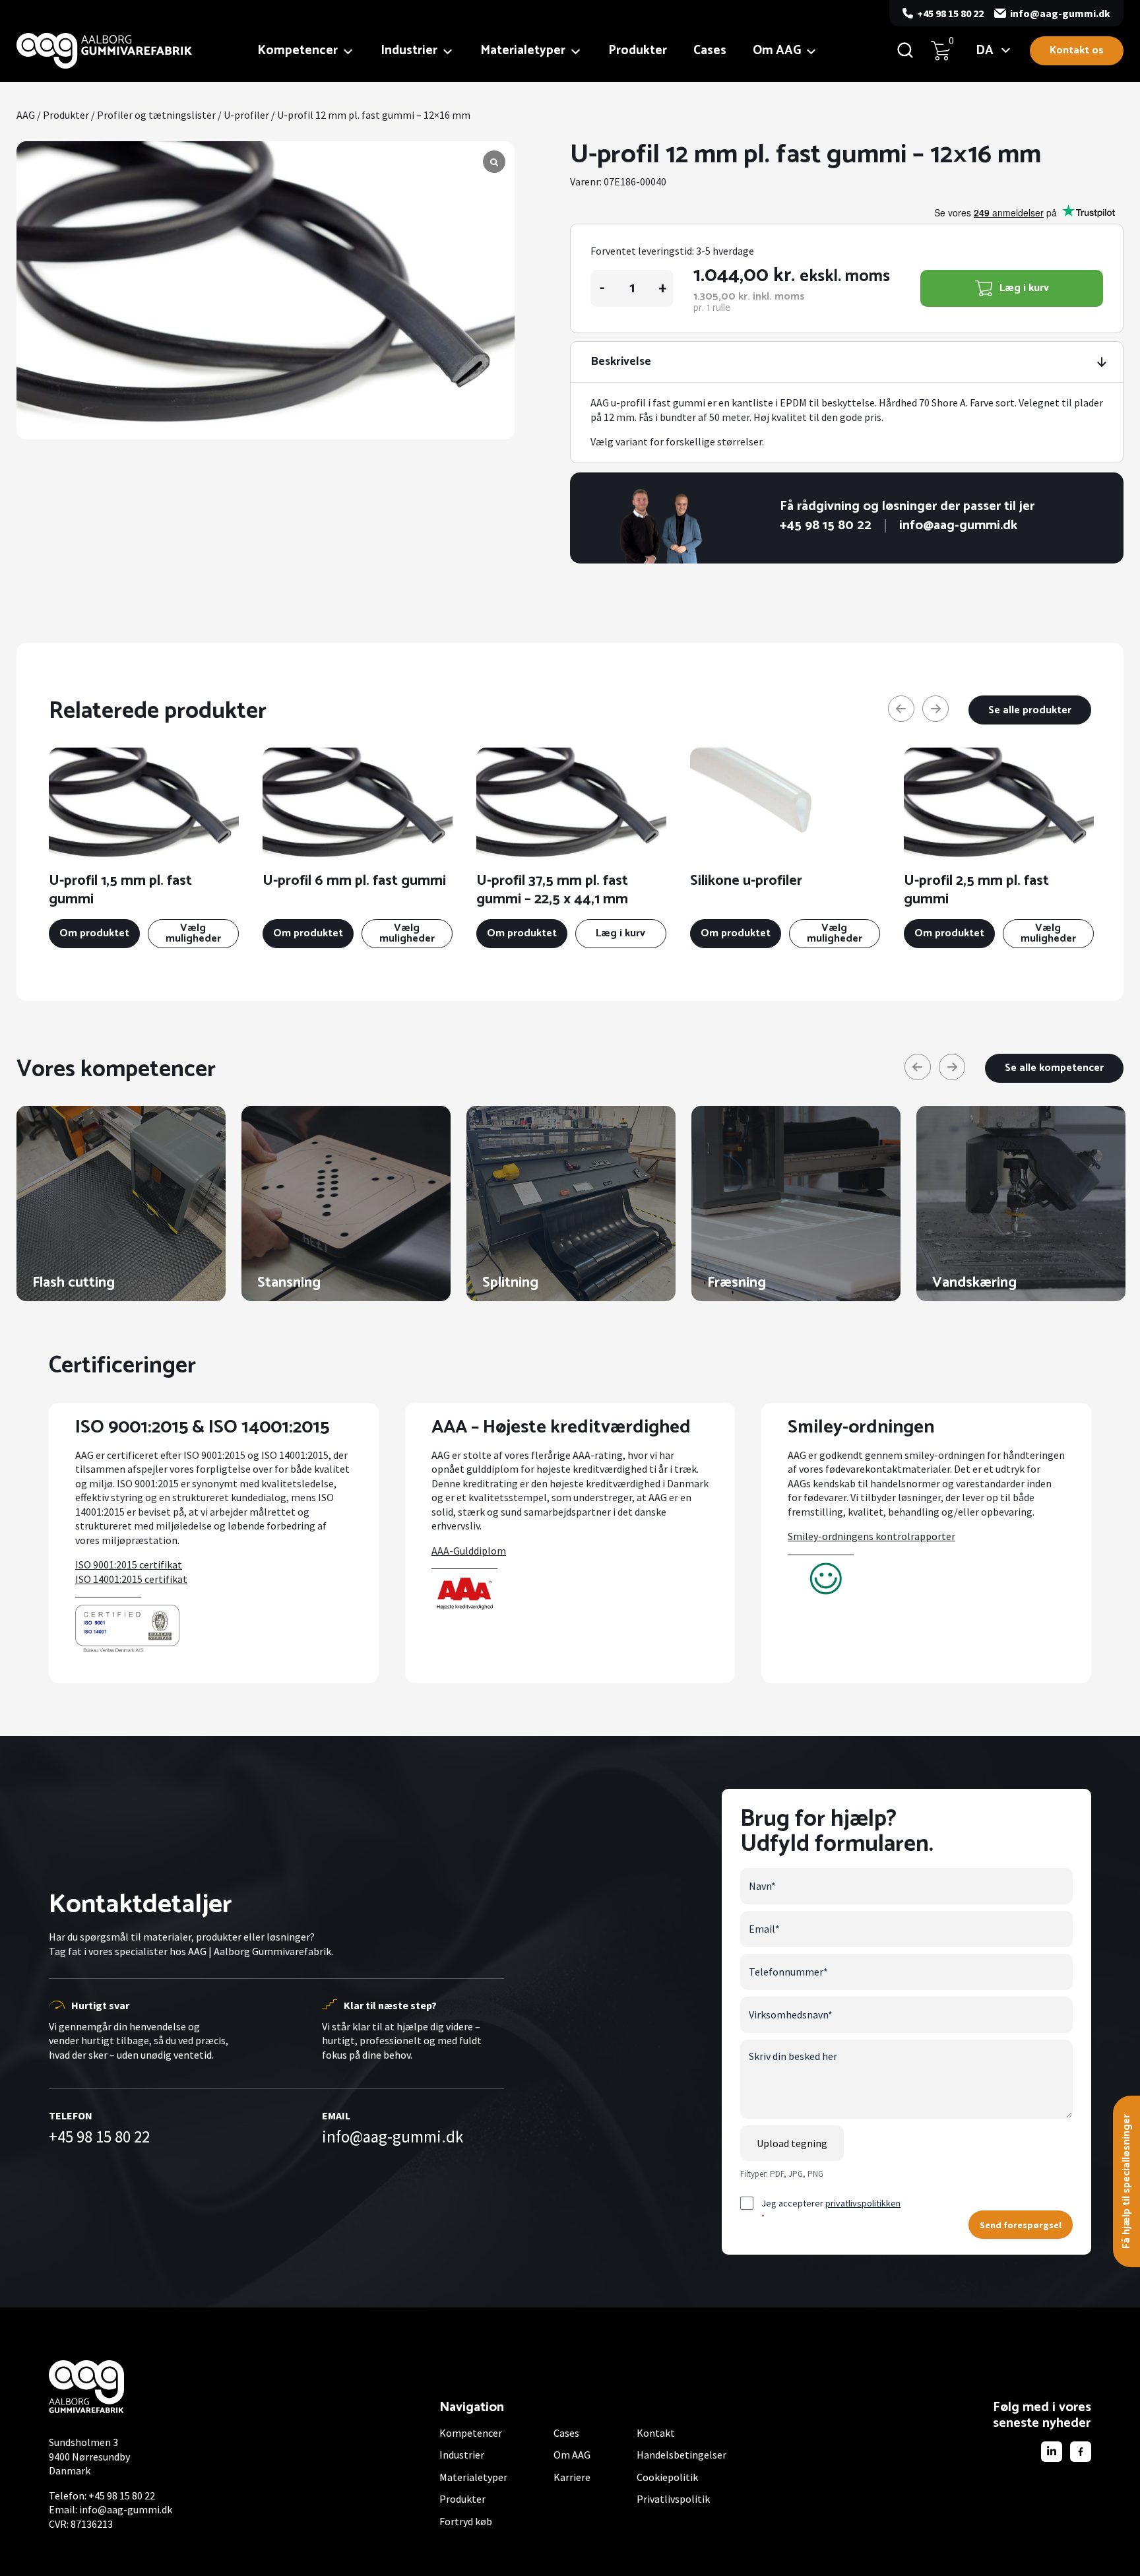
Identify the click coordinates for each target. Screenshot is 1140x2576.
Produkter (638, 50)
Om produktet (94, 933)
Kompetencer (298, 50)
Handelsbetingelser (681, 2455)
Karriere (572, 2477)
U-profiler (246, 115)
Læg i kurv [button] (620, 933)
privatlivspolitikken (863, 2203)
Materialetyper (523, 50)
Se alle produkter (1030, 710)
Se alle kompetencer (1054, 1068)
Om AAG (777, 50)
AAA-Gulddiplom (469, 1551)
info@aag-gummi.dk (1060, 13)
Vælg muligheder (193, 933)
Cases (710, 50)
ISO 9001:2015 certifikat (129, 1564)
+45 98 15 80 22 (950, 13)
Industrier (409, 50)
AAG (26, 115)
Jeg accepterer (831, 2209)
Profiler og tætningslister (156, 115)
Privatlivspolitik (673, 2499)
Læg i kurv (1024, 288)
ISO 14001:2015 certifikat (131, 1579)
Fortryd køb (466, 2521)
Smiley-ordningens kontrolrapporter (871, 1536)
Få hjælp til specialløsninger (1126, 2181)
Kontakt (656, 2433)
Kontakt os (1077, 50)
